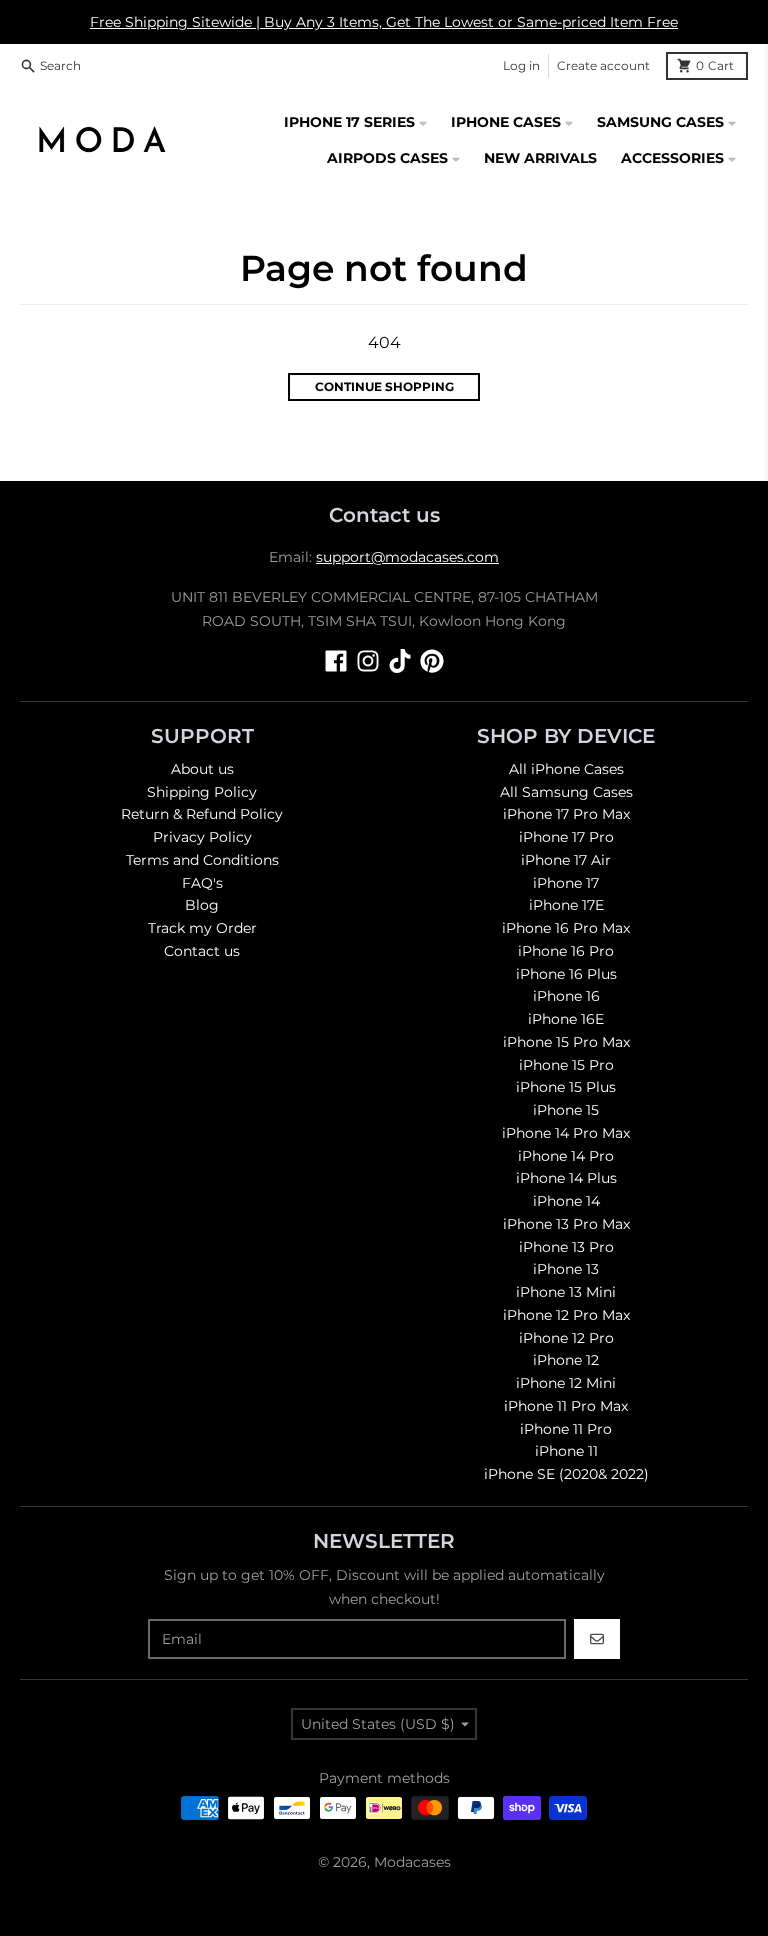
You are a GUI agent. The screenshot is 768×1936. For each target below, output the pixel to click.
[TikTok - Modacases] (400, 661)
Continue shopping (384, 386)
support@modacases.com (407, 557)
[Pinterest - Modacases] (432, 661)
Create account (603, 65)
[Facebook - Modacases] (336, 661)
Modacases (412, 1862)
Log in (521, 65)
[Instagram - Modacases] (368, 661)
